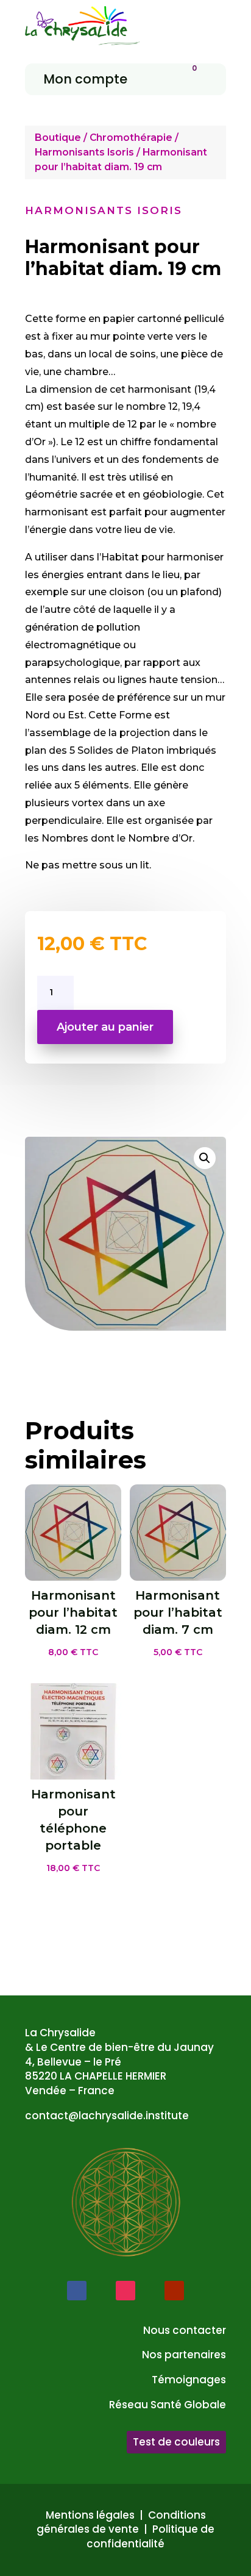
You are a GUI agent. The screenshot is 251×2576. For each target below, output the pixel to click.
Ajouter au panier (105, 1027)
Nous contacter (185, 2330)
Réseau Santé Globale (168, 2405)
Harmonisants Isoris (84, 152)
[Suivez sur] (101, 2291)
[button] (205, 1158)
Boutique (58, 138)
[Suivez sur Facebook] (77, 2291)
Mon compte (85, 79)
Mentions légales (90, 2515)
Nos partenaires (184, 2355)
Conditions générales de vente (121, 2522)
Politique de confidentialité (150, 2536)
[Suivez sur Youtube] (174, 2291)
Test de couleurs (176, 2442)
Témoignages (189, 2380)
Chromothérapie (131, 138)
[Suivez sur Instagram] (125, 2291)
